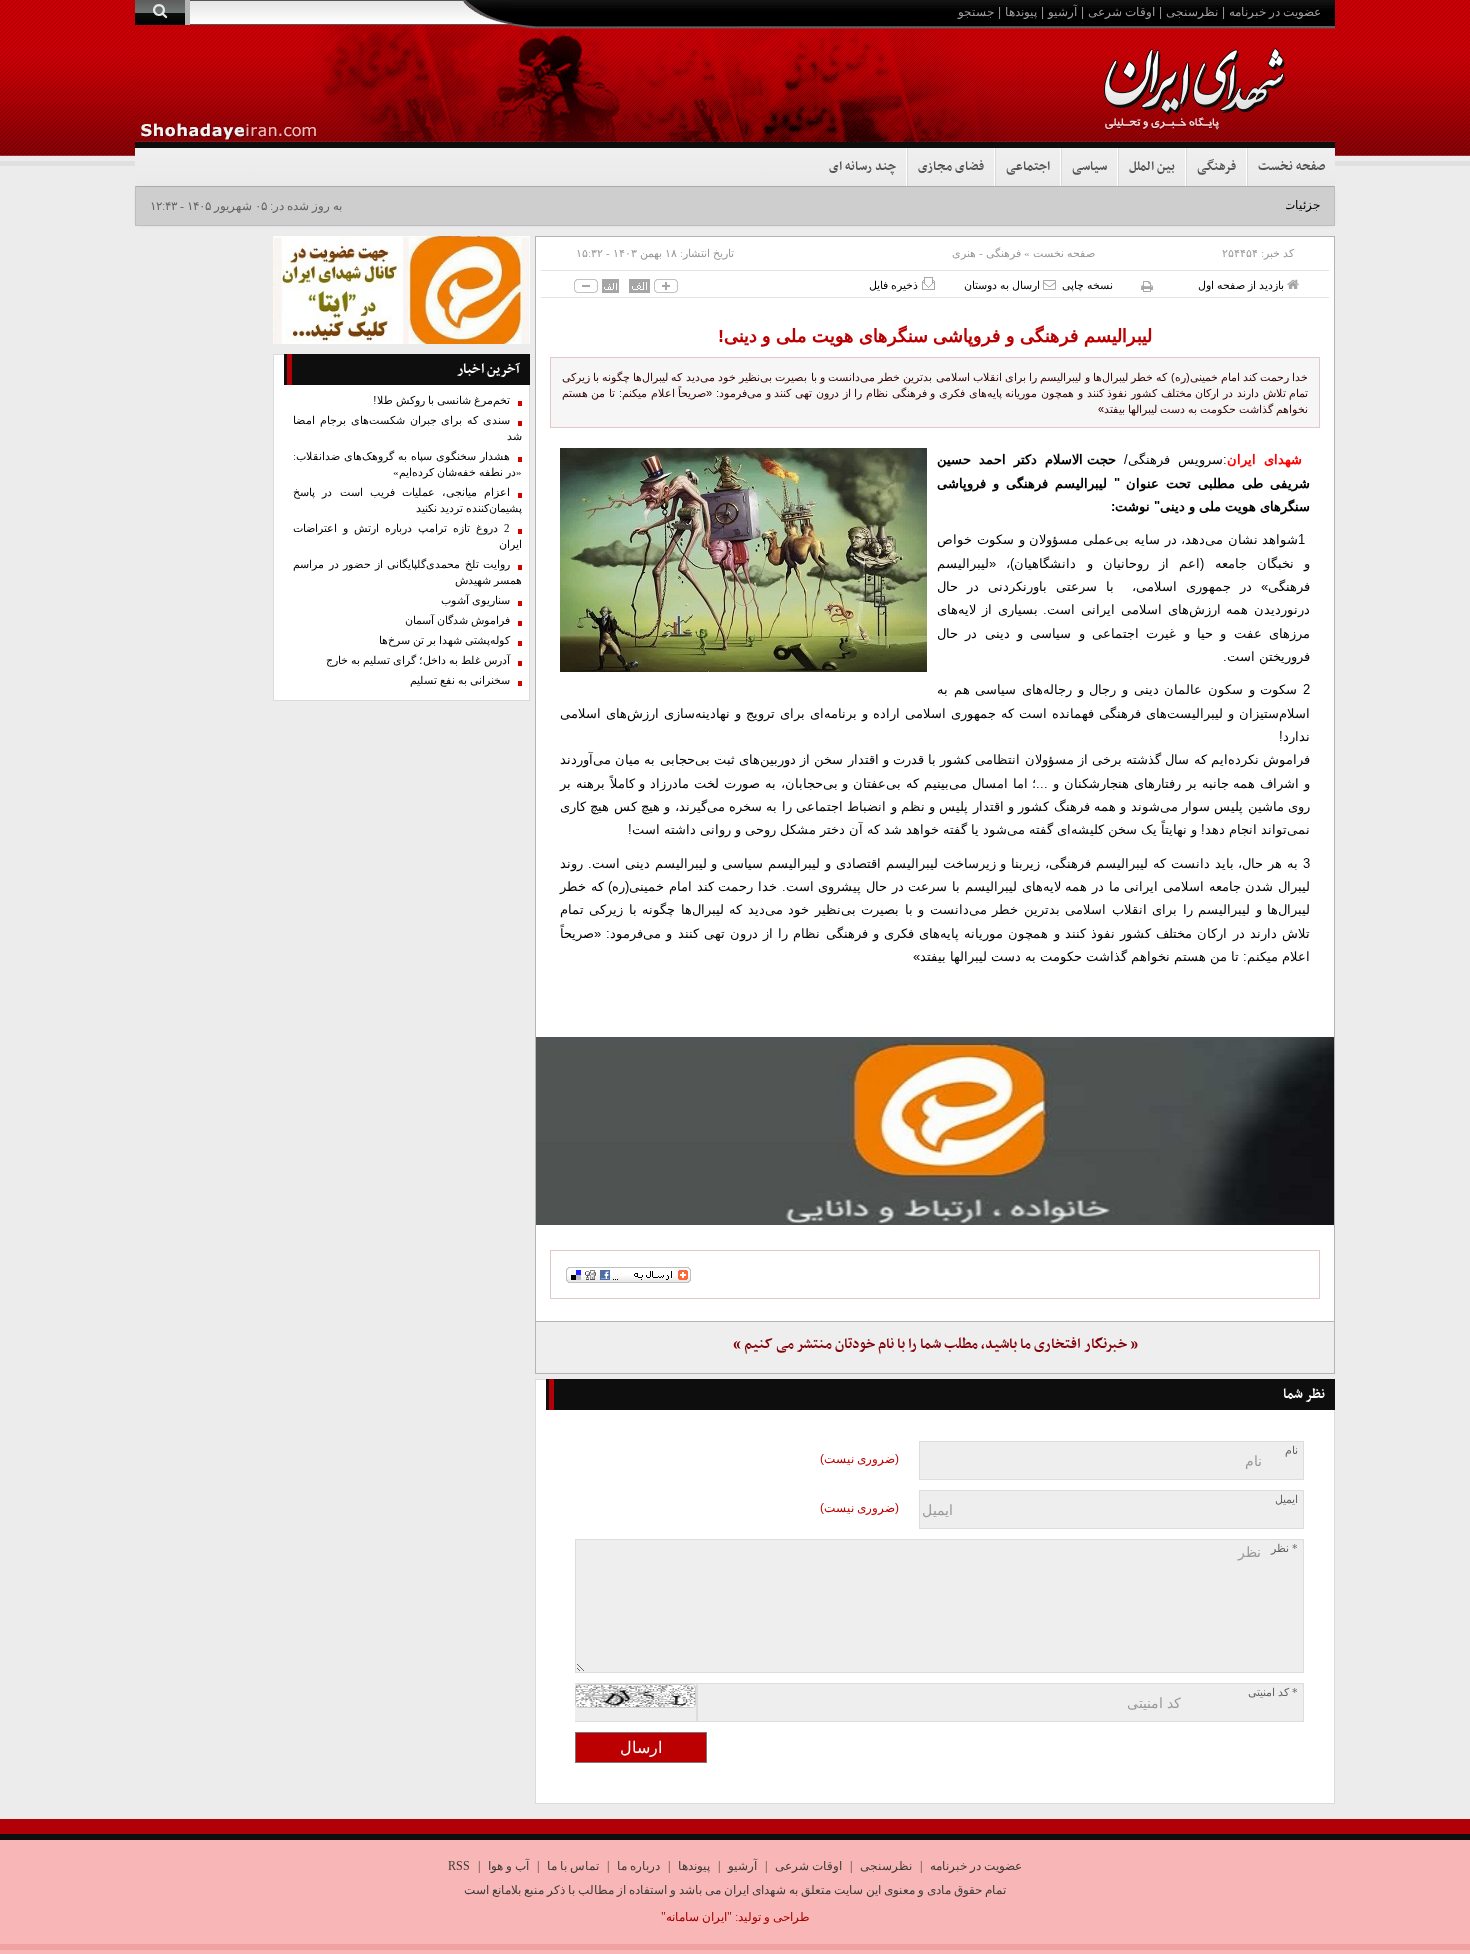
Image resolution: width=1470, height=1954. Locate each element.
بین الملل (1152, 167)
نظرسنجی (1192, 12)
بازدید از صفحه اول (1242, 285)
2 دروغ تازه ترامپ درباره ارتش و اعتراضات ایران (407, 536)
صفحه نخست (1291, 167)
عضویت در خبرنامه (1275, 12)
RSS (459, 1866)
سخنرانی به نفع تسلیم (460, 680)
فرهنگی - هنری (986, 253)
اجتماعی (1028, 167)
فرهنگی (1216, 167)
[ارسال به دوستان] (1049, 284)
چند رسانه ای (862, 167)
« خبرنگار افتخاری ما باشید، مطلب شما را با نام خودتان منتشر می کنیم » (935, 1344)
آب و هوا (508, 1866)
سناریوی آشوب (475, 600)
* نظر (1284, 1548)
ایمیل (1286, 1499)
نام (1291, 1450)
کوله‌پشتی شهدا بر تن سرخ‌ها (444, 640)
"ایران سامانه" (696, 1917)
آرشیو (1062, 12)
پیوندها (1021, 12)
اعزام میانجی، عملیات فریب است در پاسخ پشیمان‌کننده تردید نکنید (407, 500)
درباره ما (638, 1866)
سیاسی (1089, 167)
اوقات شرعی (1121, 12)
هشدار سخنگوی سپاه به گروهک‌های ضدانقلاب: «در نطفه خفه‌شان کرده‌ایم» (407, 464)
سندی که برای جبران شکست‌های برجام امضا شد (407, 428)
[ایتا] (935, 1131)
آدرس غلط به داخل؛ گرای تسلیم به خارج (418, 660)
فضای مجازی (951, 167)
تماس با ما (573, 1866)
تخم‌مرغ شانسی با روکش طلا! (441, 400)
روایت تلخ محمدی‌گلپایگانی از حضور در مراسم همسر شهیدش (407, 572)
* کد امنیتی (1273, 1692)
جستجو (976, 12)
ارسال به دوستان (1003, 285)
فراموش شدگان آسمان (457, 620)
